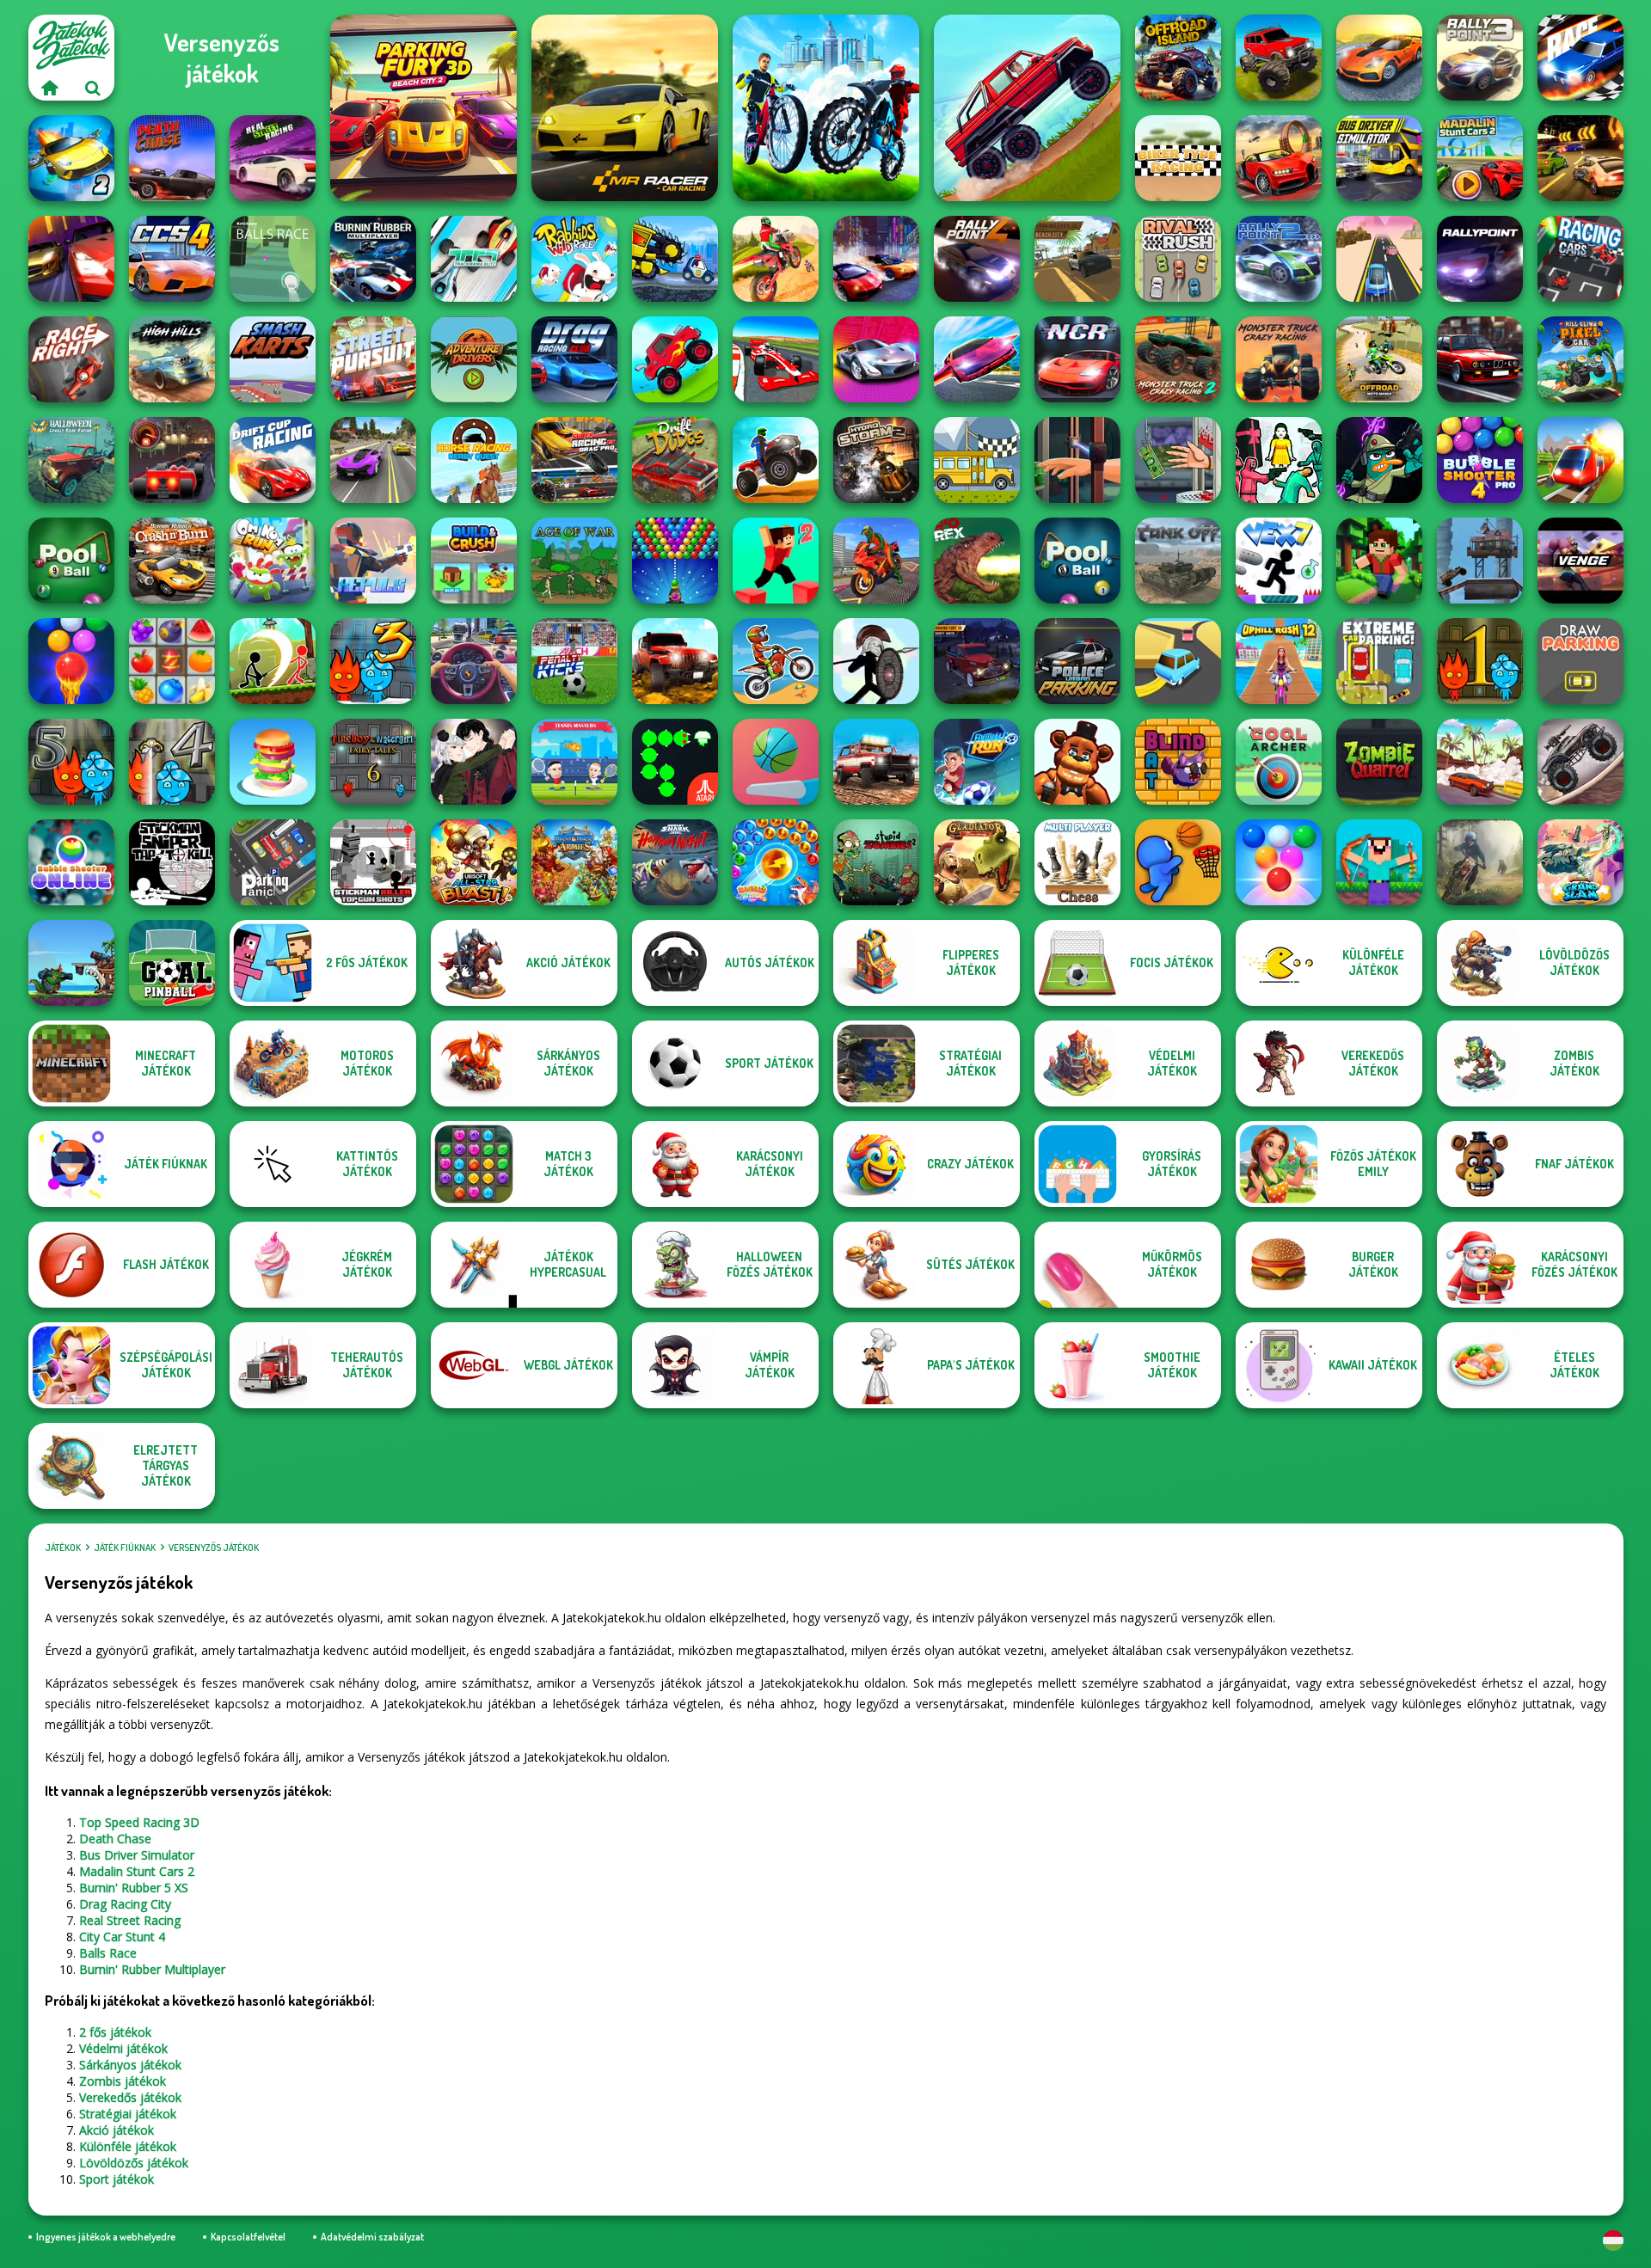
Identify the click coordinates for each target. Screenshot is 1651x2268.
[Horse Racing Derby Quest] (474, 460)
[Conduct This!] (1580, 460)
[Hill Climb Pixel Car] (1580, 359)
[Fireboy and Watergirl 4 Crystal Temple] (172, 762)
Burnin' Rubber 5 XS (134, 1888)
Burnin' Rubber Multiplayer (152, 1969)
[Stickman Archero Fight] (273, 661)
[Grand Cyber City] (876, 359)
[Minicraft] (1379, 561)
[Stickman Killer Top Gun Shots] (373, 862)
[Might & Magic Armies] (574, 862)
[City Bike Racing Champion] (826, 108)
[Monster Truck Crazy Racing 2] (1178, 359)
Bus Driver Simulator (137, 1855)
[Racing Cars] (1580, 259)
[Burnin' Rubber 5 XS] (1580, 158)
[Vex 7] (1279, 561)
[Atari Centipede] (675, 762)
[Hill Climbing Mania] (1027, 108)
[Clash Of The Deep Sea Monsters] (71, 963)
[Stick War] (876, 661)
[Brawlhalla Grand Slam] (1580, 862)
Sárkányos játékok (130, 2065)
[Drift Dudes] (675, 460)
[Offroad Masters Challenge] (876, 762)
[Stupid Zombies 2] (876, 862)
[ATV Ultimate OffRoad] (776, 460)
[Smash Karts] (273, 359)
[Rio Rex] (977, 561)
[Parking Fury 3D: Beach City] (1077, 259)
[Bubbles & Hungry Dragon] (776, 862)
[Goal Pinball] (172, 963)
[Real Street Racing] (273, 158)
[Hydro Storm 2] (876, 460)
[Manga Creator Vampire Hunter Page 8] (474, 762)
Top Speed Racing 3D (139, 1822)
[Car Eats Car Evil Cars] (675, 259)
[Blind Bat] (1178, 762)
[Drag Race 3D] (1580, 58)
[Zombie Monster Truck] (1580, 762)
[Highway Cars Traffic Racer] (1480, 359)
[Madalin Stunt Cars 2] (1480, 158)
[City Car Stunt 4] (172, 259)
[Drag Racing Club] (574, 359)
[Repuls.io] (373, 561)
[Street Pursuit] (373, 359)
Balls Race (108, 1953)
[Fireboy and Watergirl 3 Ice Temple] (373, 661)
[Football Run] (977, 762)
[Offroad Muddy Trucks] (1279, 58)
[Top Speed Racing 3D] (1279, 158)
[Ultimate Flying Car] (977, 359)
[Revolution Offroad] (675, 661)
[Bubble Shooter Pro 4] (1480, 460)
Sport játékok (117, 2179)
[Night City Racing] (1077, 359)
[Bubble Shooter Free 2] (71, 661)
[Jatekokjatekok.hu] (50, 88)
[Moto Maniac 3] (1480, 862)
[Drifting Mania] (1480, 762)
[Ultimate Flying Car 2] (71, 158)
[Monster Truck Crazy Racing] (1279, 359)
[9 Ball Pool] (71, 561)
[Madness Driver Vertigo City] (1379, 58)
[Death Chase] (172, 158)
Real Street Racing (130, 1920)
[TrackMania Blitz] (474, 259)
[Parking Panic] (273, 862)
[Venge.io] (1580, 561)
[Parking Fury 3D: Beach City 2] (423, 108)
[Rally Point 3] (1480, 58)
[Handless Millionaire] (1178, 460)
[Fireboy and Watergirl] (1480, 661)
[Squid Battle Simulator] (1279, 460)
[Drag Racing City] (71, 259)
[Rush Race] (1379, 259)
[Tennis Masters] (574, 762)
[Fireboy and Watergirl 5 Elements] (71, 762)
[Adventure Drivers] (474, 359)
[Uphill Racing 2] (675, 359)
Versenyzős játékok (214, 1548)
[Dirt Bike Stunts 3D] (776, 259)
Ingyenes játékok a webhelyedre (106, 2237)
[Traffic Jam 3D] (474, 661)
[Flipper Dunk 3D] (776, 762)
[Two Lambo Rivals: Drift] (876, 259)
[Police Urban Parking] (1077, 661)
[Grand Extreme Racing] (776, 359)
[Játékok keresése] (93, 88)
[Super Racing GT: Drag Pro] (574, 460)
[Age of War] (574, 561)
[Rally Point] (1480, 259)
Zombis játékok (123, 2081)
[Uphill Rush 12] (1279, 661)
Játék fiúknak (125, 1548)
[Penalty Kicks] (574, 661)
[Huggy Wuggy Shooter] (1077, 762)
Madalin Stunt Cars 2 (137, 1871)
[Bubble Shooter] (675, 561)
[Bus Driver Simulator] (1379, 158)
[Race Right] (71, 359)
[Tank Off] (1178, 561)
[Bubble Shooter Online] (71, 862)
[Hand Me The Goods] (1077, 460)
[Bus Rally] (977, 460)
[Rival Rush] (1178, 259)
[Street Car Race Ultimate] (373, 460)
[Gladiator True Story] (977, 862)
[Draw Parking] (1580, 661)
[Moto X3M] (776, 661)
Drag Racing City (125, 1904)
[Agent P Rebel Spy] (1379, 460)
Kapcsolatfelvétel (248, 2237)
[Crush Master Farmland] (172, 661)
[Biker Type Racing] (1178, 158)
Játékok (63, 1548)
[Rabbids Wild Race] (574, 259)
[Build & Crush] (474, 561)
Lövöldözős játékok (134, 2163)
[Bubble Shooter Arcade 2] (1279, 862)
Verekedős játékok (130, 2097)
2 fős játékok (115, 2032)
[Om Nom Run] (273, 561)
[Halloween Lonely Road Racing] (71, 460)
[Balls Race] (273, 259)
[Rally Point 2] (1279, 259)
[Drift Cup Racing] (273, 460)
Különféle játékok (128, 2146)
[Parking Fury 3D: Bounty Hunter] (977, 661)
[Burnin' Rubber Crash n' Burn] (172, 561)
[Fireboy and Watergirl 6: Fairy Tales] (373, 762)
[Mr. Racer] (625, 108)
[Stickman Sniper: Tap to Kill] (172, 862)
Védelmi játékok (123, 2048)
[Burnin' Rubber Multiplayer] (373, 259)
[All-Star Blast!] (474, 862)
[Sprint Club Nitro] (172, 460)
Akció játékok (117, 2130)
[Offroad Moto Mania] (1379, 359)
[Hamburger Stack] (273, 762)
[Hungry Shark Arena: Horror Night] (675, 862)
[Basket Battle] (1178, 862)
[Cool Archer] (1279, 762)
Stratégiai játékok (128, 2114)
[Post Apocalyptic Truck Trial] (1480, 561)
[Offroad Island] (1178, 58)
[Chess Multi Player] (1077, 862)
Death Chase (115, 1839)
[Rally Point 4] (977, 259)
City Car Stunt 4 (122, 1937)
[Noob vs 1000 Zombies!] (1379, 862)
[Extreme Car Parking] (1379, 661)
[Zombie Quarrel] (1379, 762)
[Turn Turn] (1178, 661)
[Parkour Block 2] (776, 561)
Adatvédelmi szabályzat (372, 2237)
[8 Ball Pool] (1077, 561)
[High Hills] (172, 359)
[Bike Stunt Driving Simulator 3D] (876, 561)
